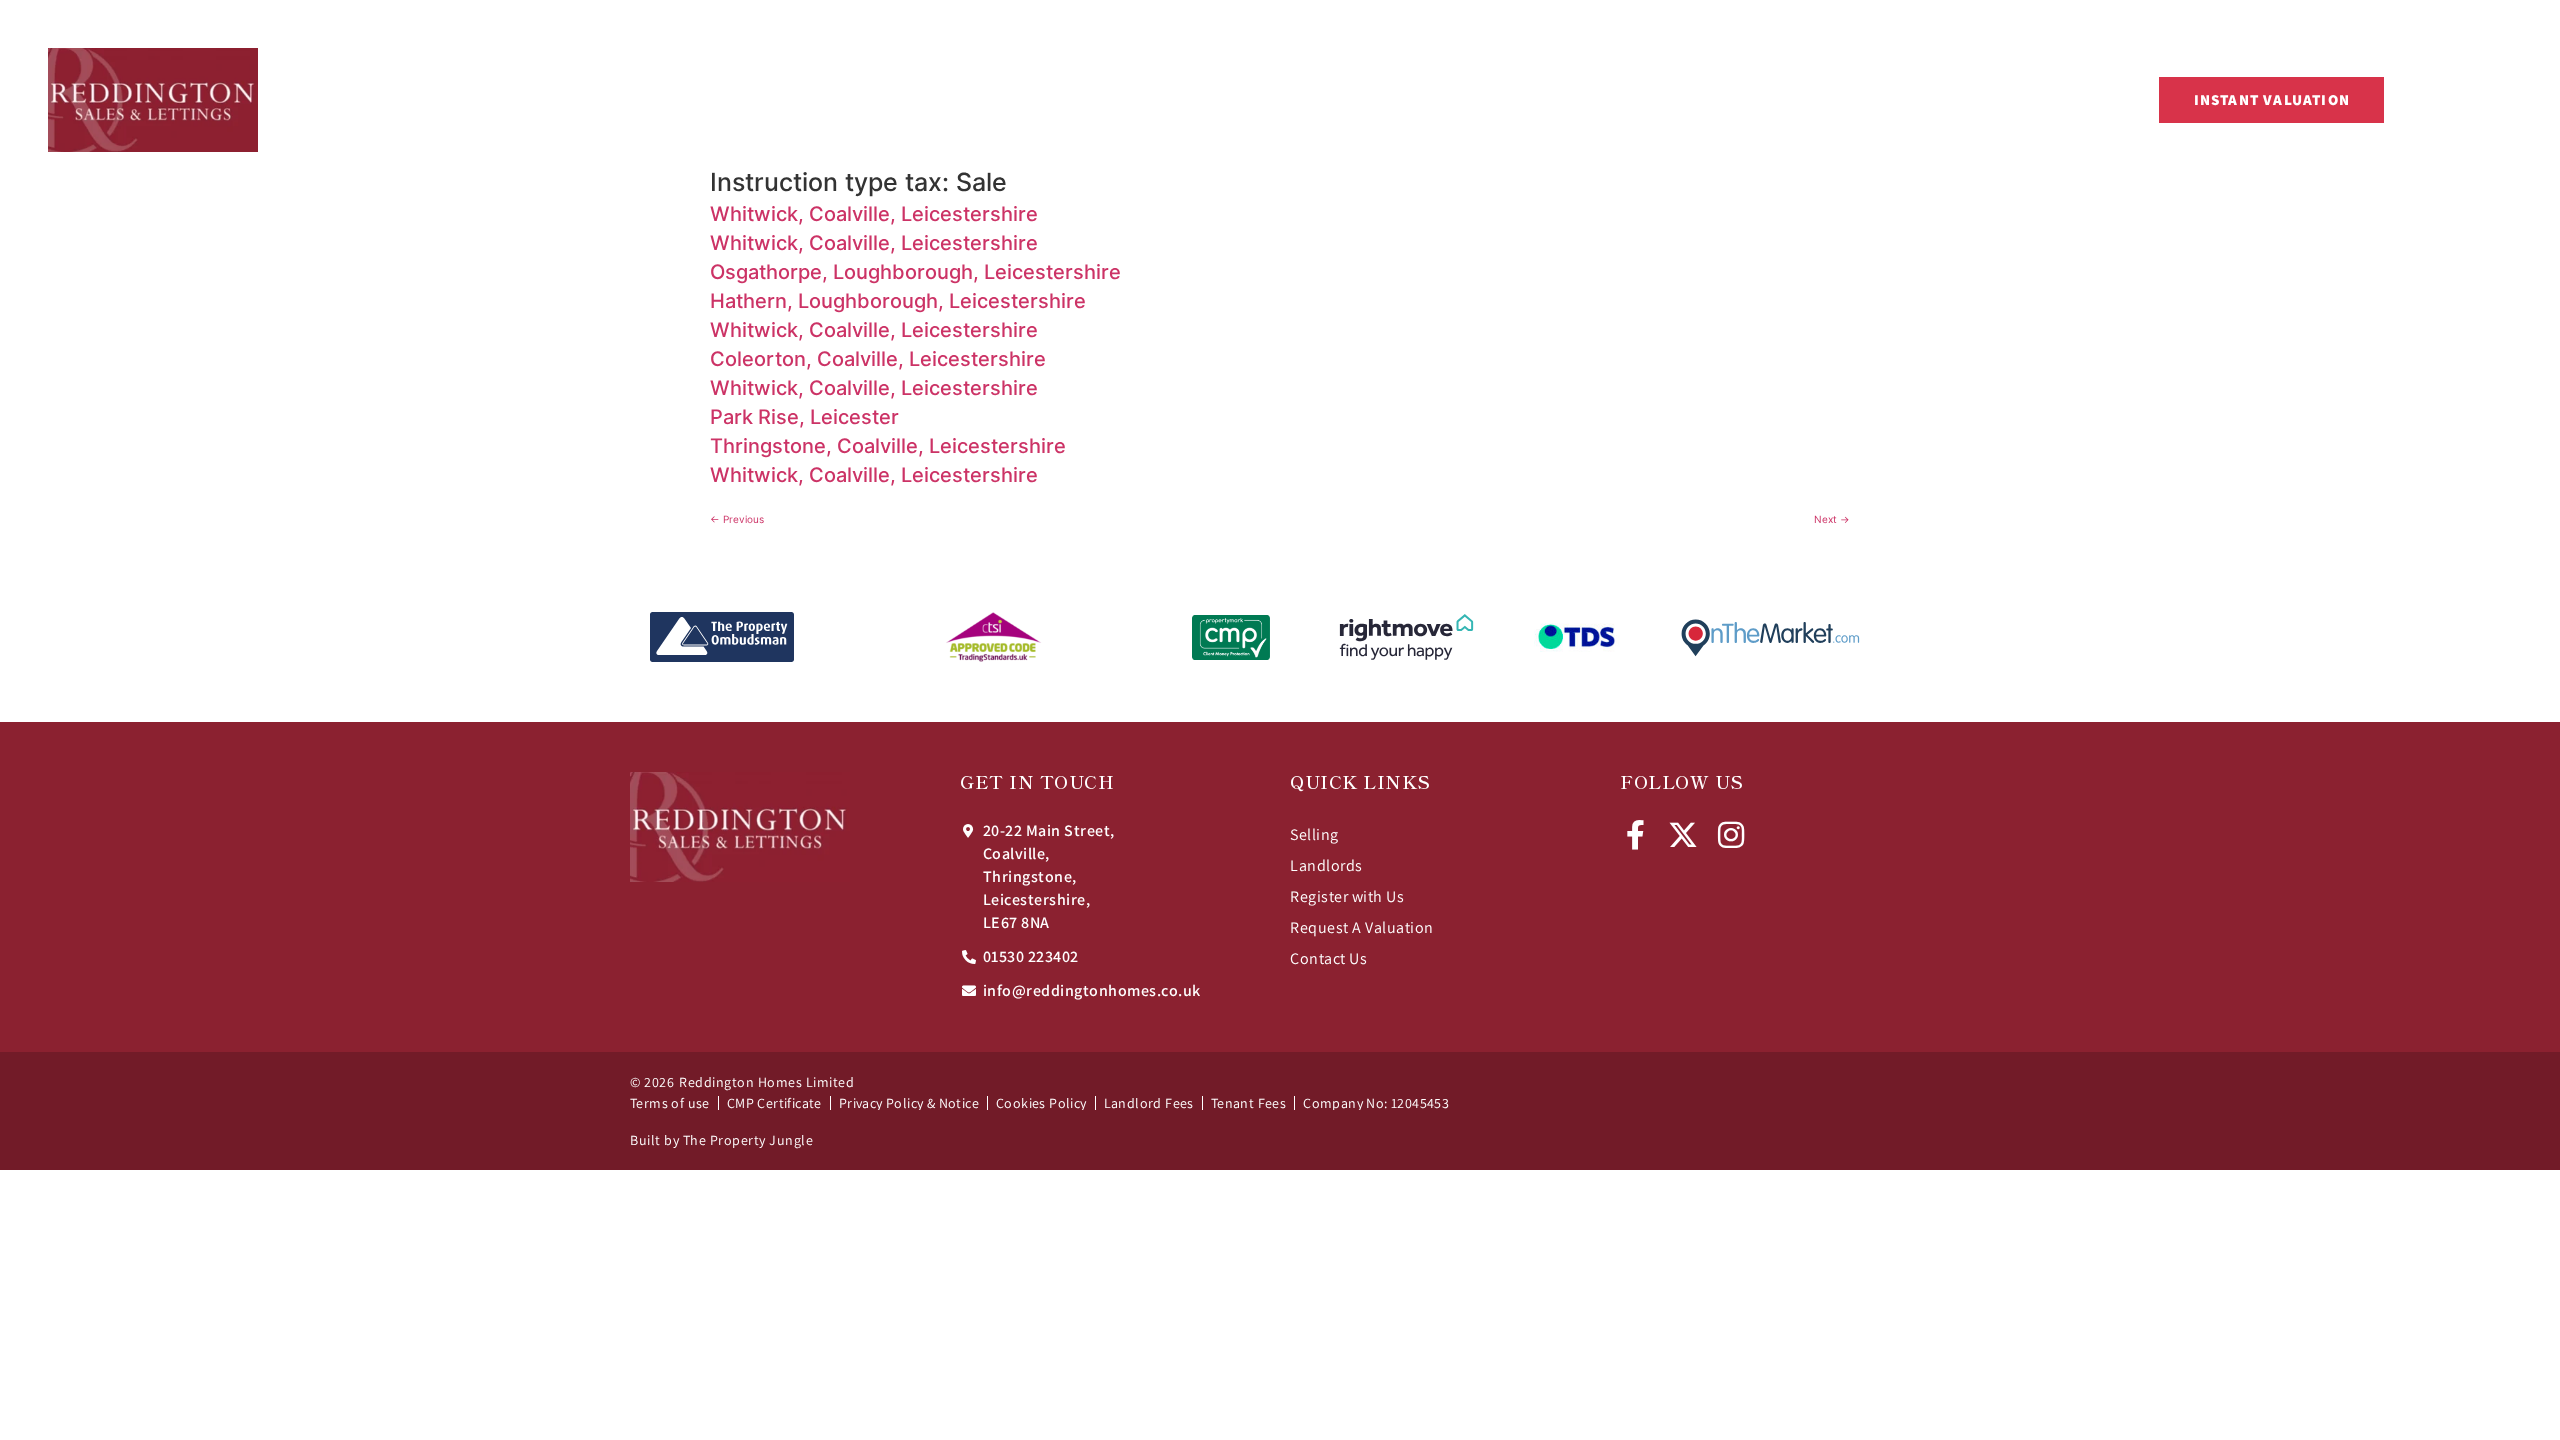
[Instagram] (1731, 835)
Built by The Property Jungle (721, 1140)
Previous (737, 519)
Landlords (1326, 865)
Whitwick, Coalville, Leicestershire (874, 214)
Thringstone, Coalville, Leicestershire (888, 446)
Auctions (1387, 99)
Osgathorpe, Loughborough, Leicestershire (915, 272)
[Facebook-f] (1635, 835)
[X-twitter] (1683, 835)
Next (1832, 519)
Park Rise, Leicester (804, 417)
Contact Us (1889, 99)
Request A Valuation (1362, 927)
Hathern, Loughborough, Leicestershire (898, 301)
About (1796, 99)
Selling (1314, 834)
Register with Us (1347, 896)
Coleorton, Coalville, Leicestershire (878, 359)
